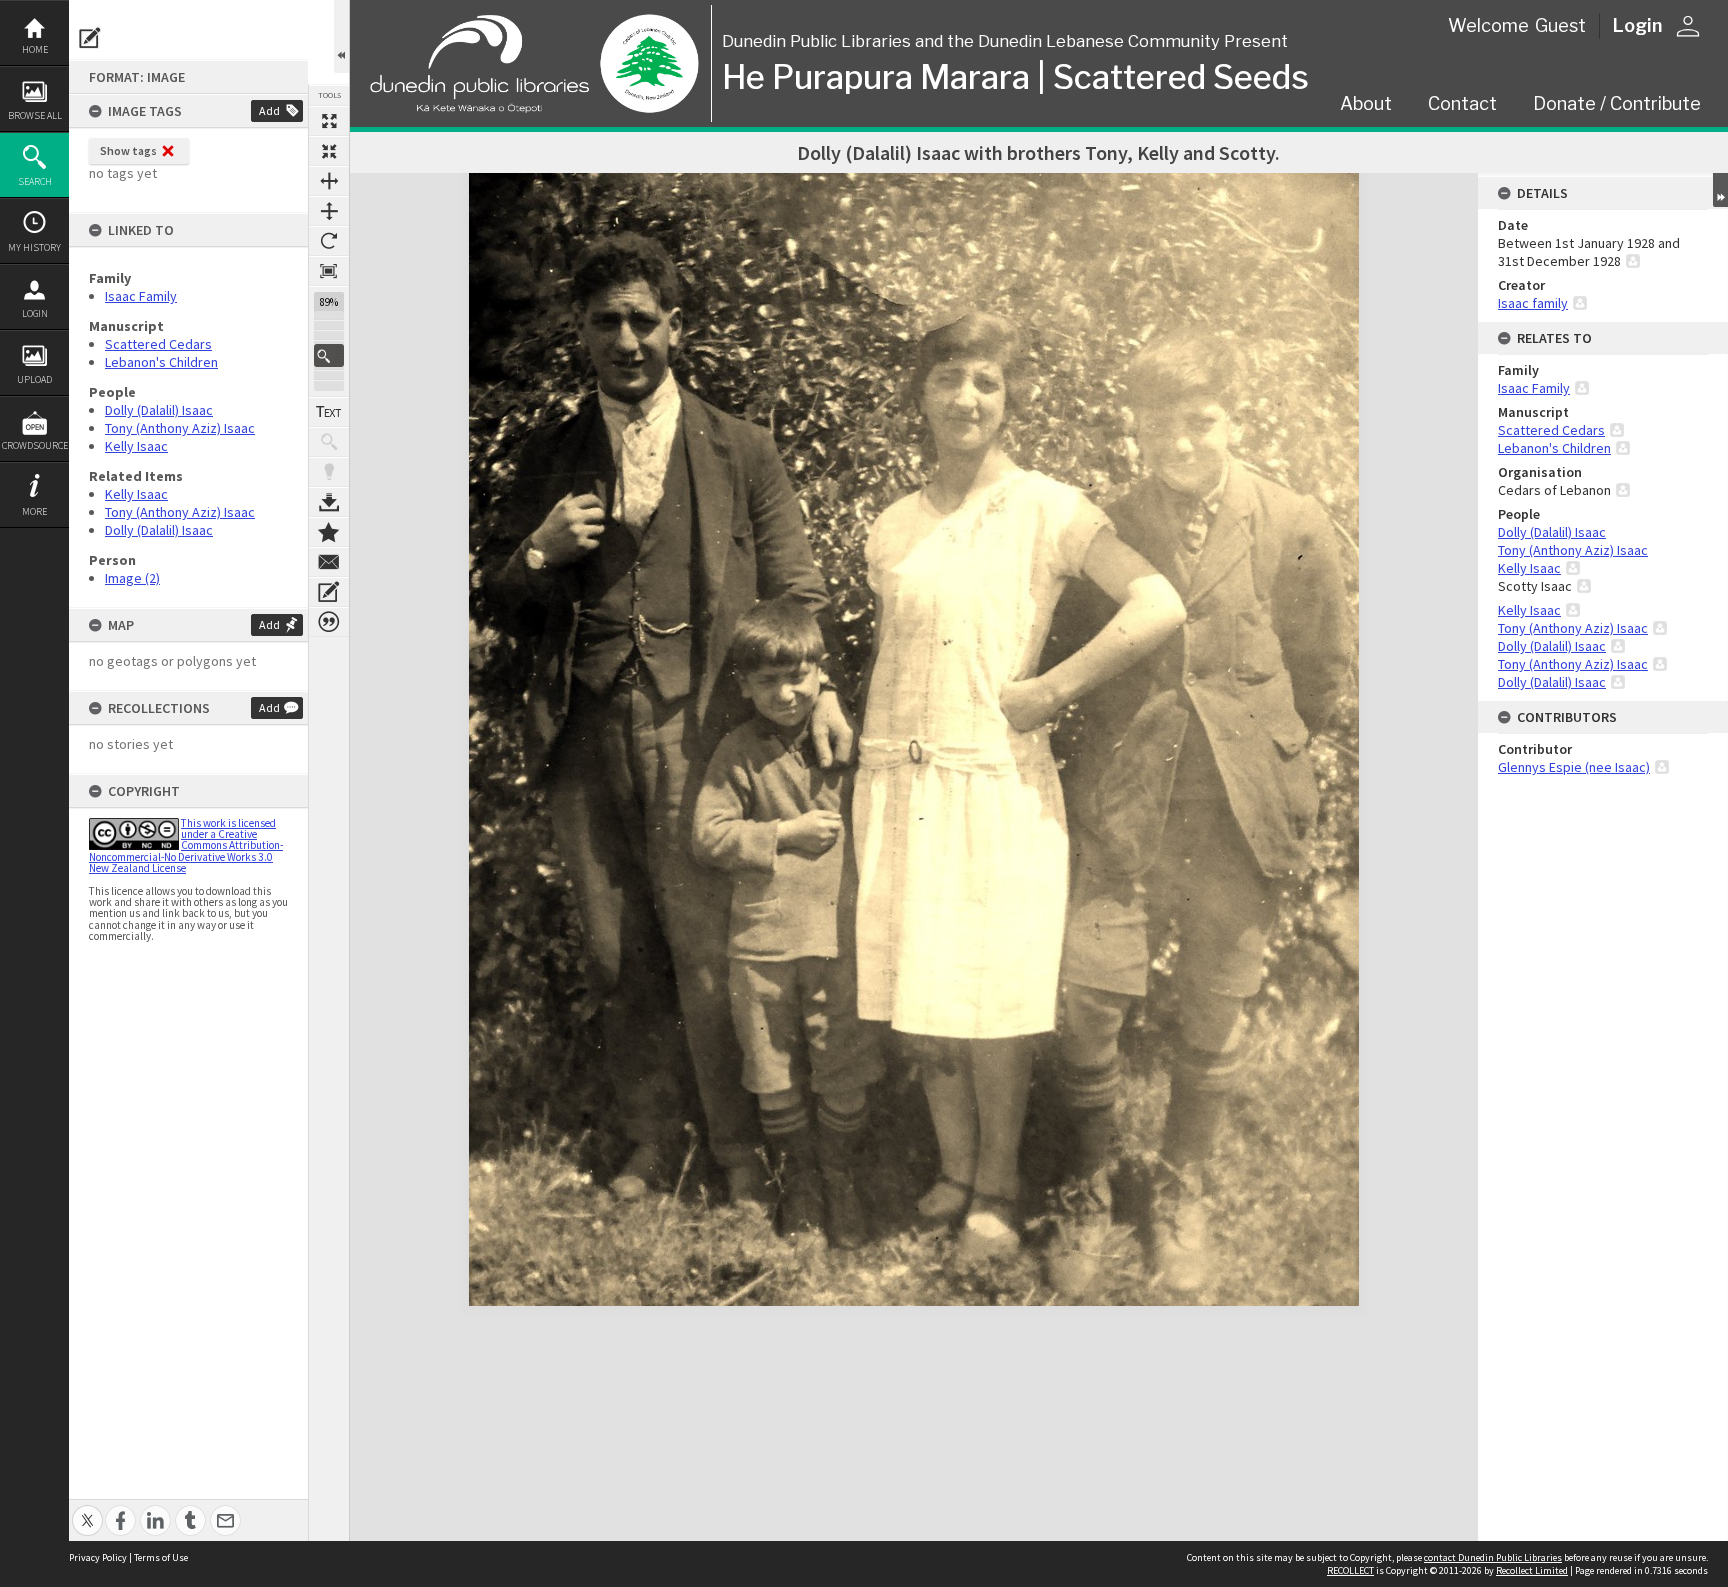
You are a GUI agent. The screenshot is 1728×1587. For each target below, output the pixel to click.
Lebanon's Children (161, 362)
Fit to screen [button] (329, 151)
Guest (1560, 25)
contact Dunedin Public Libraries (1493, 1557)
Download (329, 502)
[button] (329, 355)
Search (35, 181)
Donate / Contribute (1617, 103)
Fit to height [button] (329, 211)
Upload (34, 379)
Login (35, 313)
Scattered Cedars (158, 344)
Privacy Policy (98, 1557)
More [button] (34, 511)
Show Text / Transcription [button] (329, 412)
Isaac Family (141, 296)
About (1366, 103)
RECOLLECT (1350, 1570)
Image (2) (132, 578)
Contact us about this (329, 562)
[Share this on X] (87, 1509)
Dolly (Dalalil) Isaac (159, 410)
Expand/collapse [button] (1720, 190)
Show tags (128, 150)
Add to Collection (329, 532)
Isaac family (1533, 303)
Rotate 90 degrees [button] (329, 241)
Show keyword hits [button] (329, 442)
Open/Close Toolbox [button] (341, 36)
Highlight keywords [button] (329, 472)
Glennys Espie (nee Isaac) (1574, 767)
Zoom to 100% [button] (329, 271)
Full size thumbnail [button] (329, 121)
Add (269, 110)
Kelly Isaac (136, 446)
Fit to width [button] (329, 181)
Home (35, 49)
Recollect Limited (1532, 1570)
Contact (1462, 103)
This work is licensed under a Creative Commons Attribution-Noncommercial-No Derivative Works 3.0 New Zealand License (186, 845)
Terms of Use (161, 1557)
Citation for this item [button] (329, 622)
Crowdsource (35, 445)
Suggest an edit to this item (90, 38)
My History (34, 247)
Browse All (35, 115)
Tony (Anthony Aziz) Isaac (180, 428)
